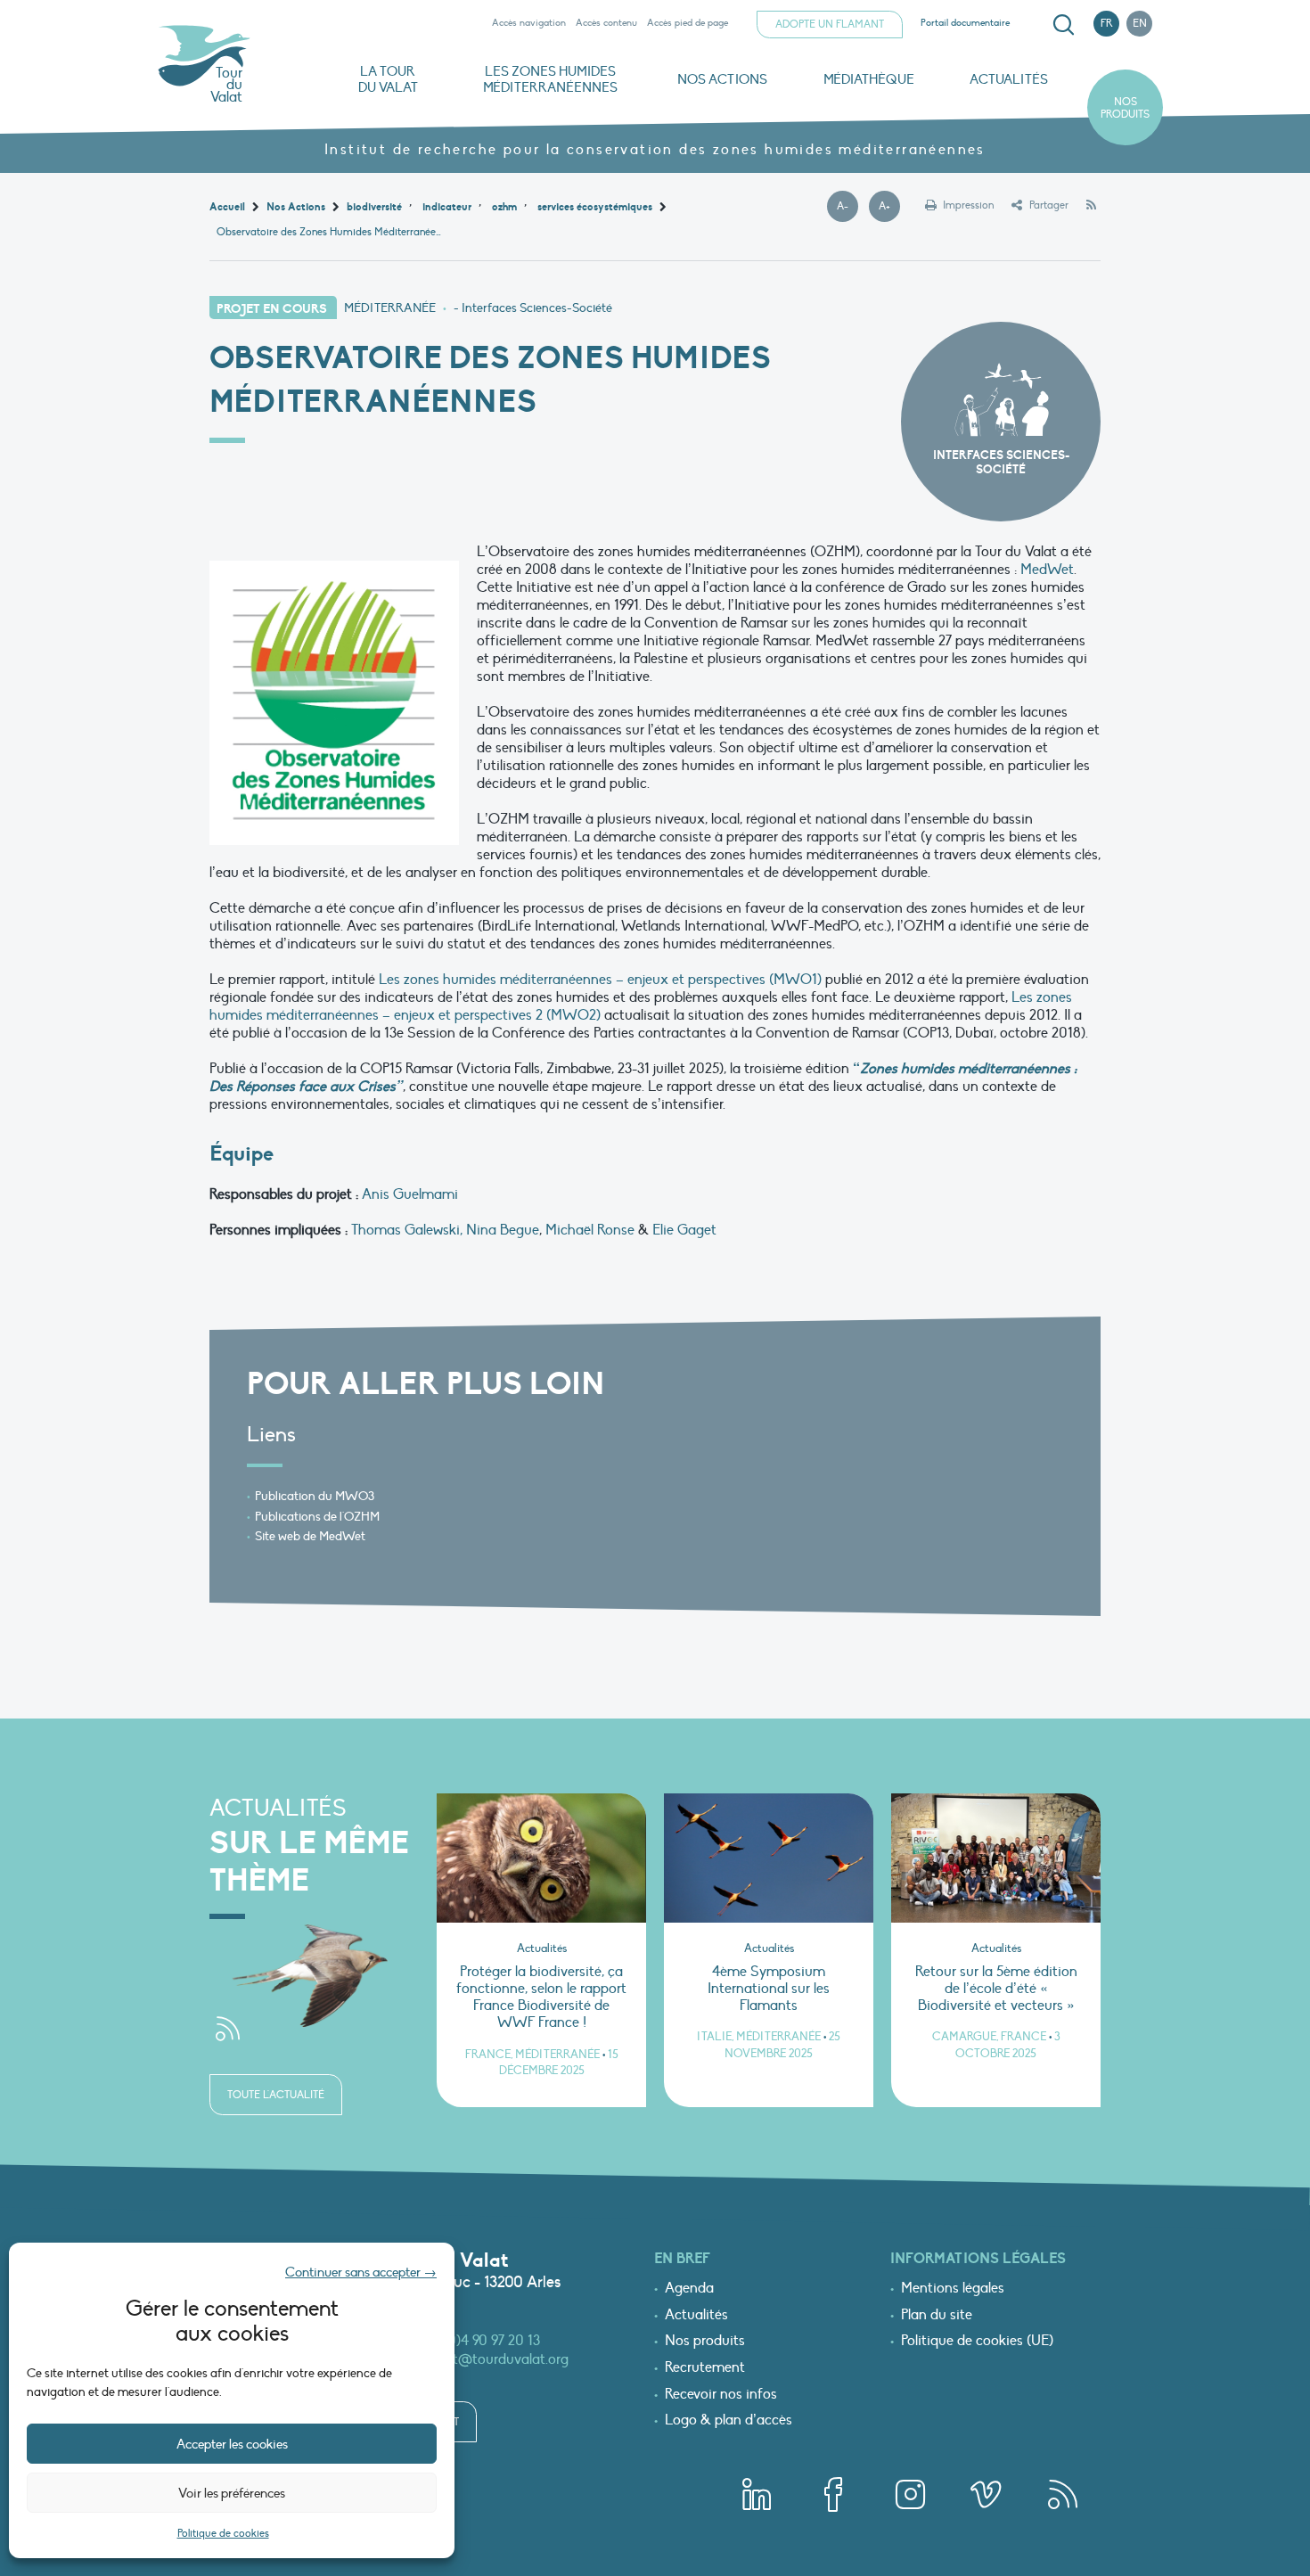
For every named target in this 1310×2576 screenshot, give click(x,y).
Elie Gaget (684, 1230)
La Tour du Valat (388, 79)
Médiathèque (869, 79)
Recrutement (705, 2368)
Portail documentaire (965, 23)
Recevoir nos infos (721, 2395)
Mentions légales (953, 2289)
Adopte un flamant (830, 24)
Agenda (689, 2289)
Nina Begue (503, 1230)
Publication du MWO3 (315, 1496)
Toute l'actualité (276, 2095)
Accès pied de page (688, 23)
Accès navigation (529, 23)
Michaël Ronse (590, 1230)
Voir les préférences (232, 2493)
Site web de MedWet (310, 1536)
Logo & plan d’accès (729, 2421)
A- (847, 207)
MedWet (1047, 570)
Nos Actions (722, 79)
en (1140, 23)
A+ (889, 207)
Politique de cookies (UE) (977, 2342)
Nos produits (1125, 108)
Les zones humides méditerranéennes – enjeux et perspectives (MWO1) (600, 980)
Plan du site (937, 2316)
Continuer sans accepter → (361, 2272)
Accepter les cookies (232, 2444)
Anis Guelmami (410, 1194)
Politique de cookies (223, 2533)
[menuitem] (1060, 25)
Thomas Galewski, (407, 1230)
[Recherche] (1063, 25)
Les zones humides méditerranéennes (550, 79)
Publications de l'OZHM (317, 1517)
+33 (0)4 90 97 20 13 (480, 2341)
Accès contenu (606, 23)
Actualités (1009, 79)
